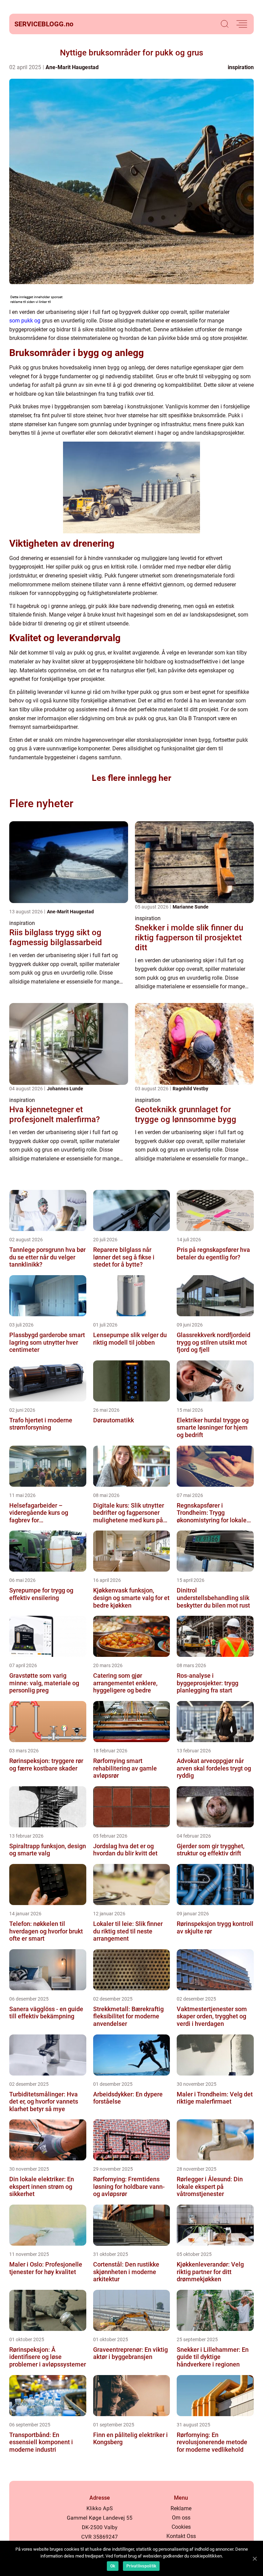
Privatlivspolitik (141, 2566)
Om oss (181, 2518)
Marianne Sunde (191, 907)
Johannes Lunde (65, 1089)
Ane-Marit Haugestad (72, 67)
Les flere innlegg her (131, 778)
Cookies (181, 2527)
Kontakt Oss (181, 2536)
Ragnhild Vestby (190, 1089)
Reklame (181, 2508)
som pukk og (25, 321)
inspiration (241, 67)
